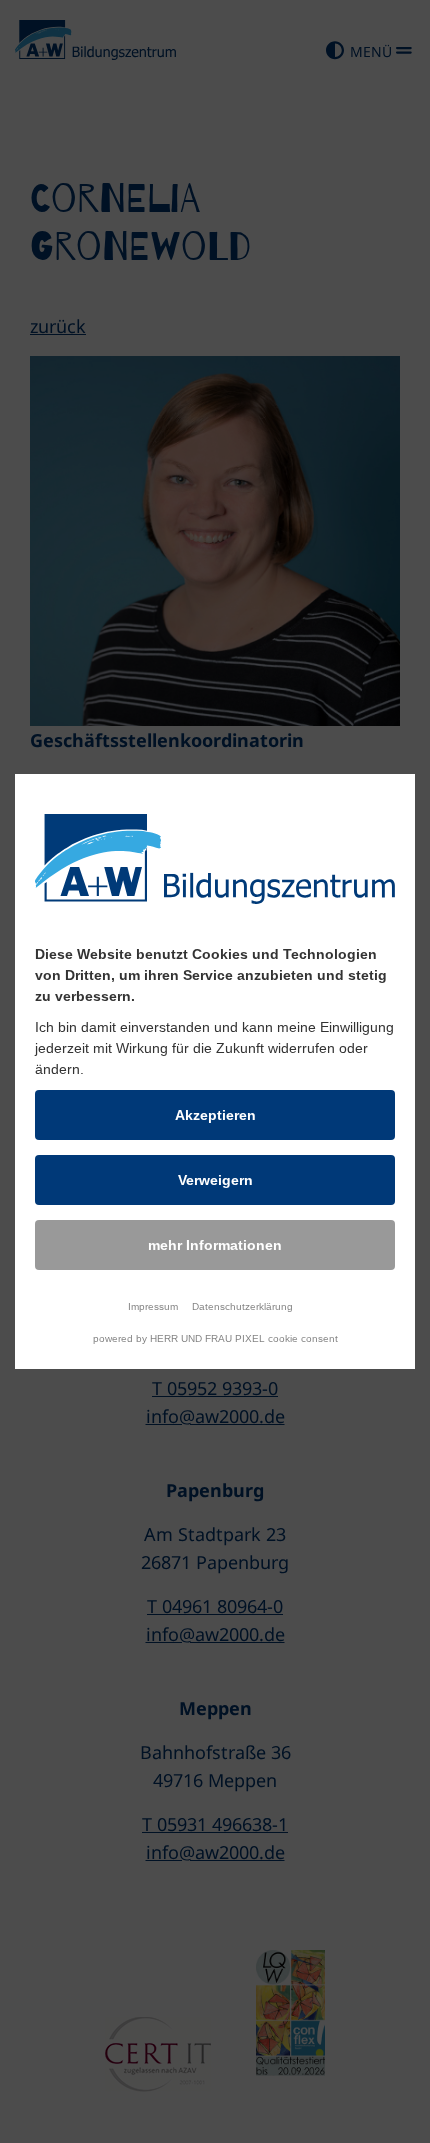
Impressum (153, 1306)
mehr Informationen (215, 1245)
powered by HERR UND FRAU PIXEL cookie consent (215, 1338)
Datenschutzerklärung (242, 1306)
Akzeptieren (215, 1115)
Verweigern (215, 1180)
